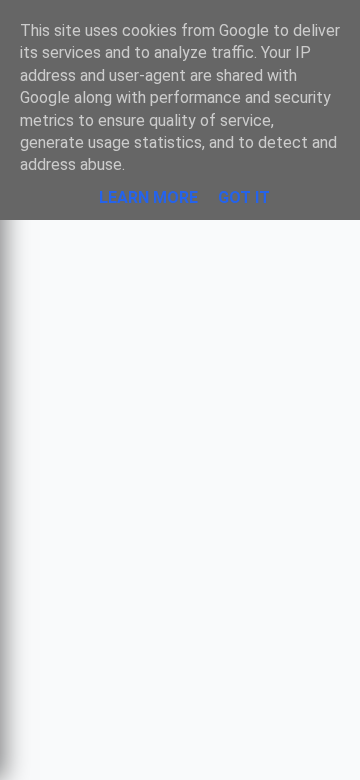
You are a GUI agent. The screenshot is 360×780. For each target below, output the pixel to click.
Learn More (148, 197)
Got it (244, 197)
